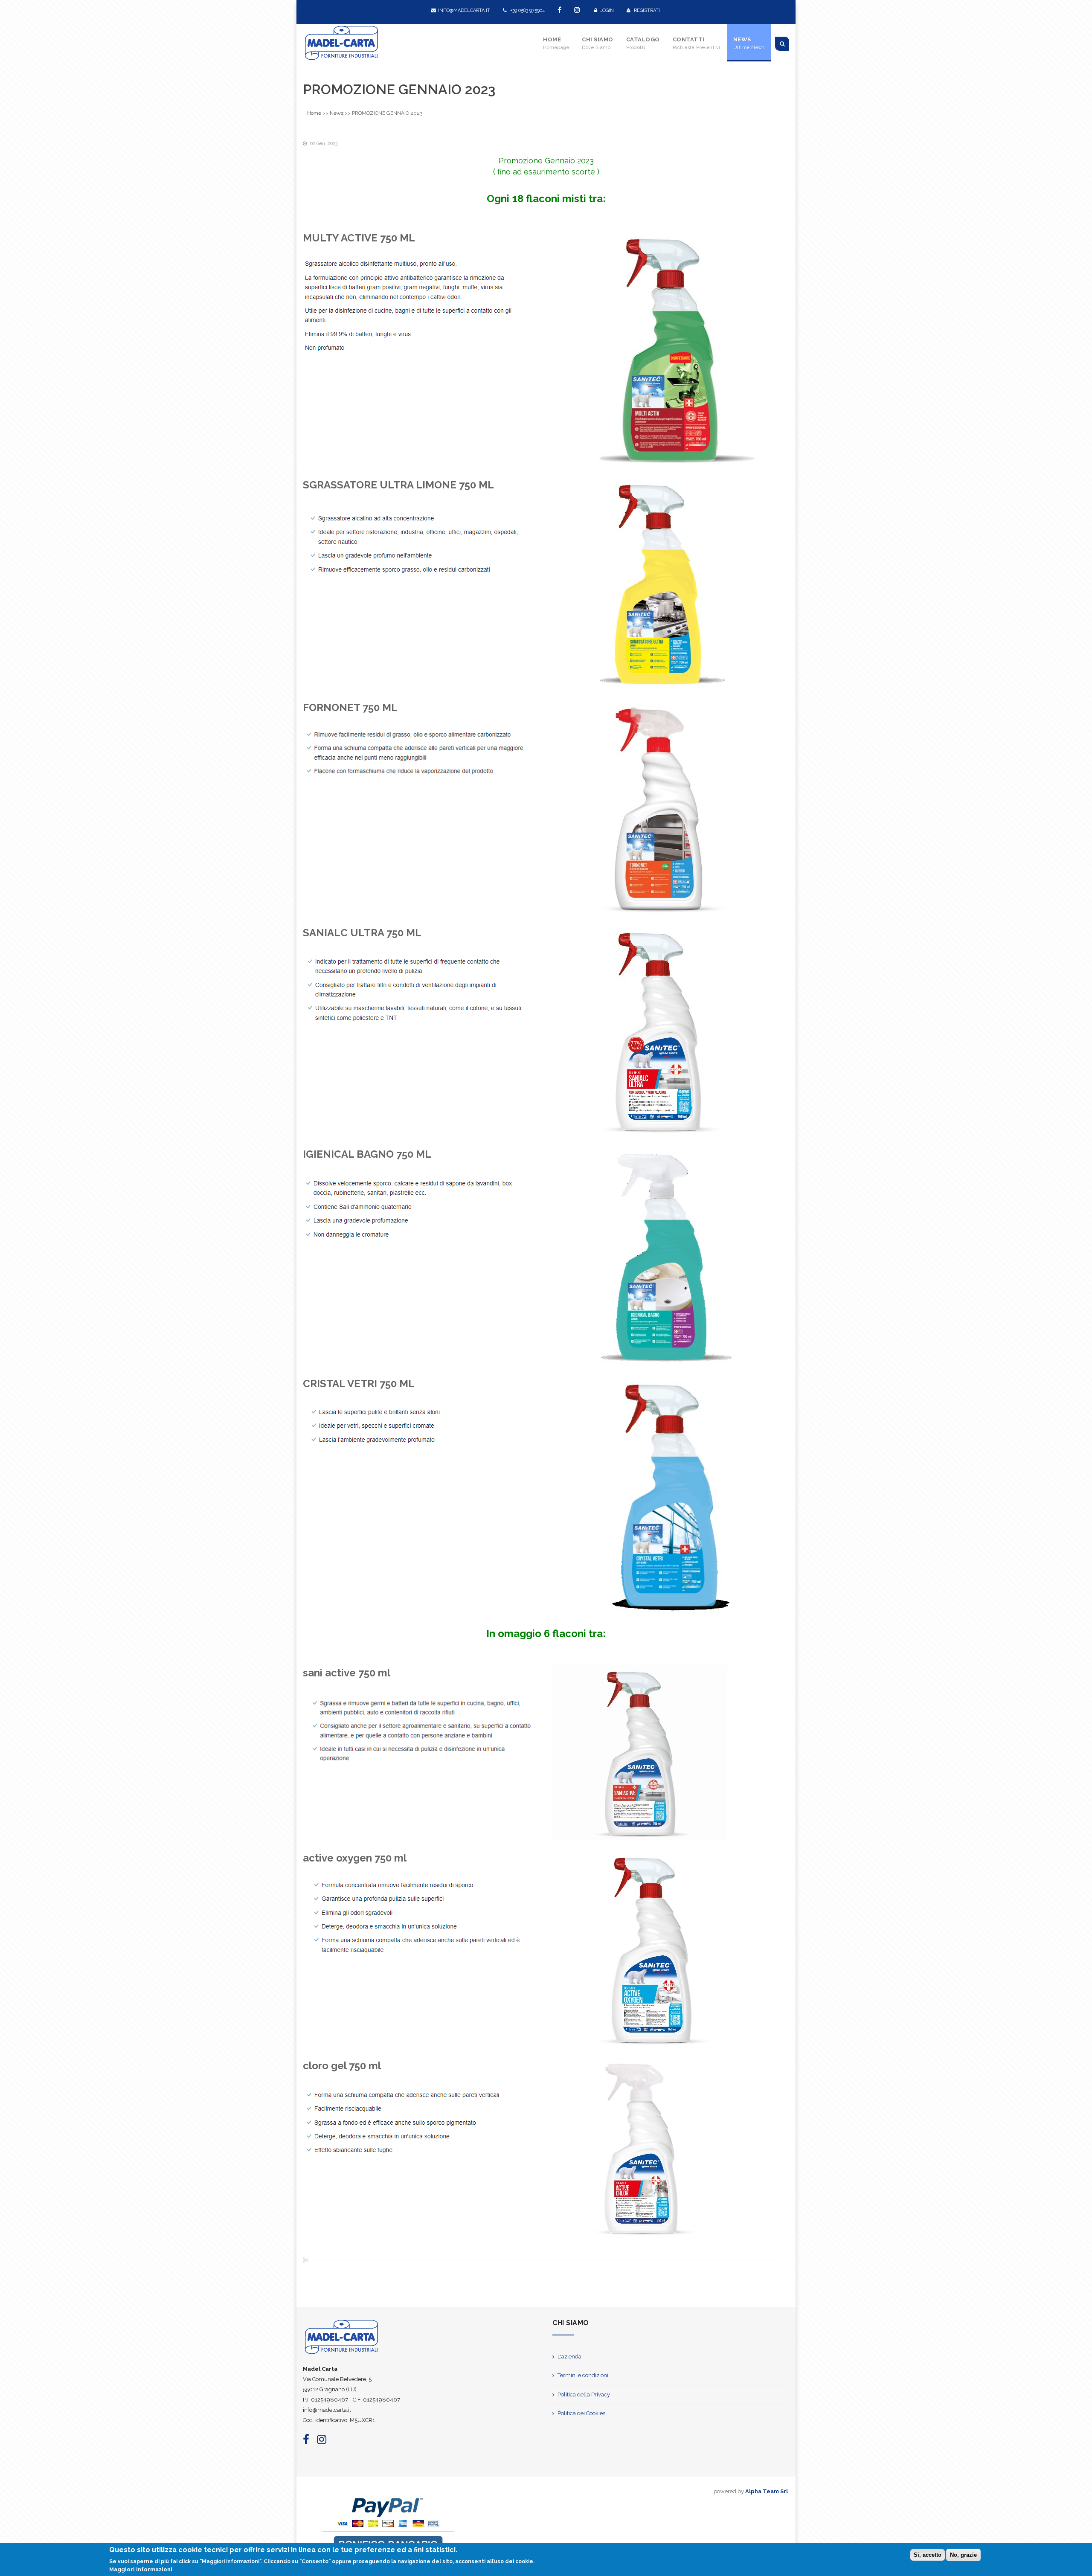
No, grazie (963, 2555)
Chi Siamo (598, 43)
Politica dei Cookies (581, 2413)
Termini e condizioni (583, 2375)
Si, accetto (928, 2555)
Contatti (697, 43)
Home (556, 43)
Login (607, 10)
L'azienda (569, 2357)
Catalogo (643, 43)
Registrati (646, 10)
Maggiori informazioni (141, 2569)
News (749, 43)
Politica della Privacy (584, 2394)
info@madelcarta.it (464, 10)
